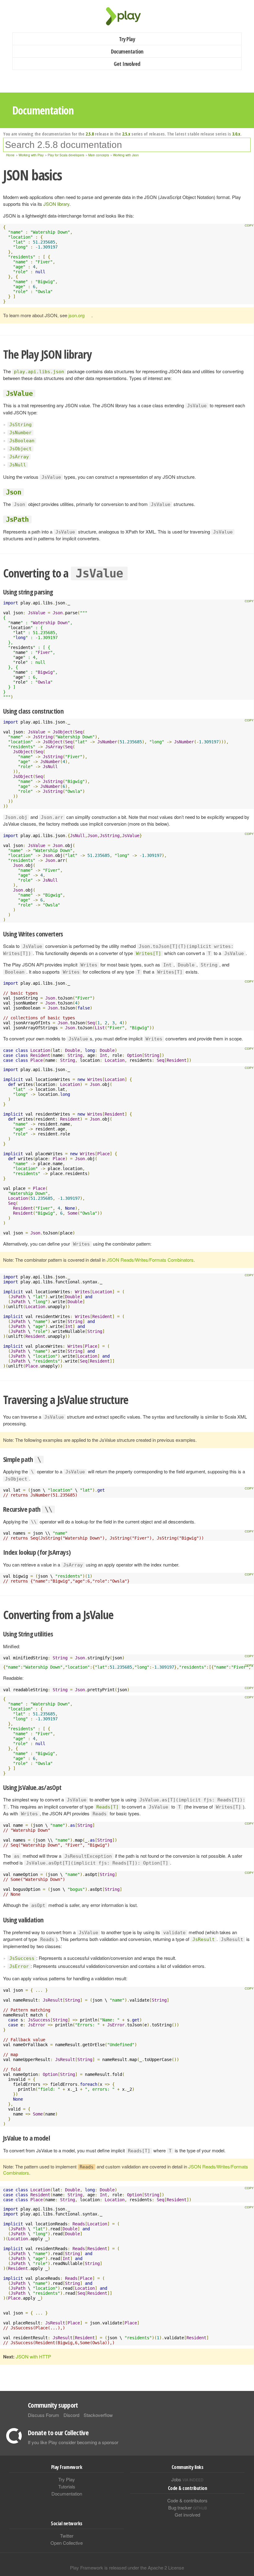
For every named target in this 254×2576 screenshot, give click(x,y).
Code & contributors (187, 2500)
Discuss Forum (44, 2415)
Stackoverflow (98, 2415)
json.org (77, 315)
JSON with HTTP (33, 2356)
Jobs (187, 2479)
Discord (71, 2415)
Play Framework (127, 16)
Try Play (127, 39)
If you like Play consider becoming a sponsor (73, 2442)
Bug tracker (188, 2507)
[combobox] (127, 145)
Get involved (187, 2515)
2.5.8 (90, 134)
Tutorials (67, 2486)
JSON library (56, 204)
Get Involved (127, 64)
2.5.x (126, 134)
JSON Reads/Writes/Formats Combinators (150, 1260)
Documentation (127, 51)
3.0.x (236, 134)
